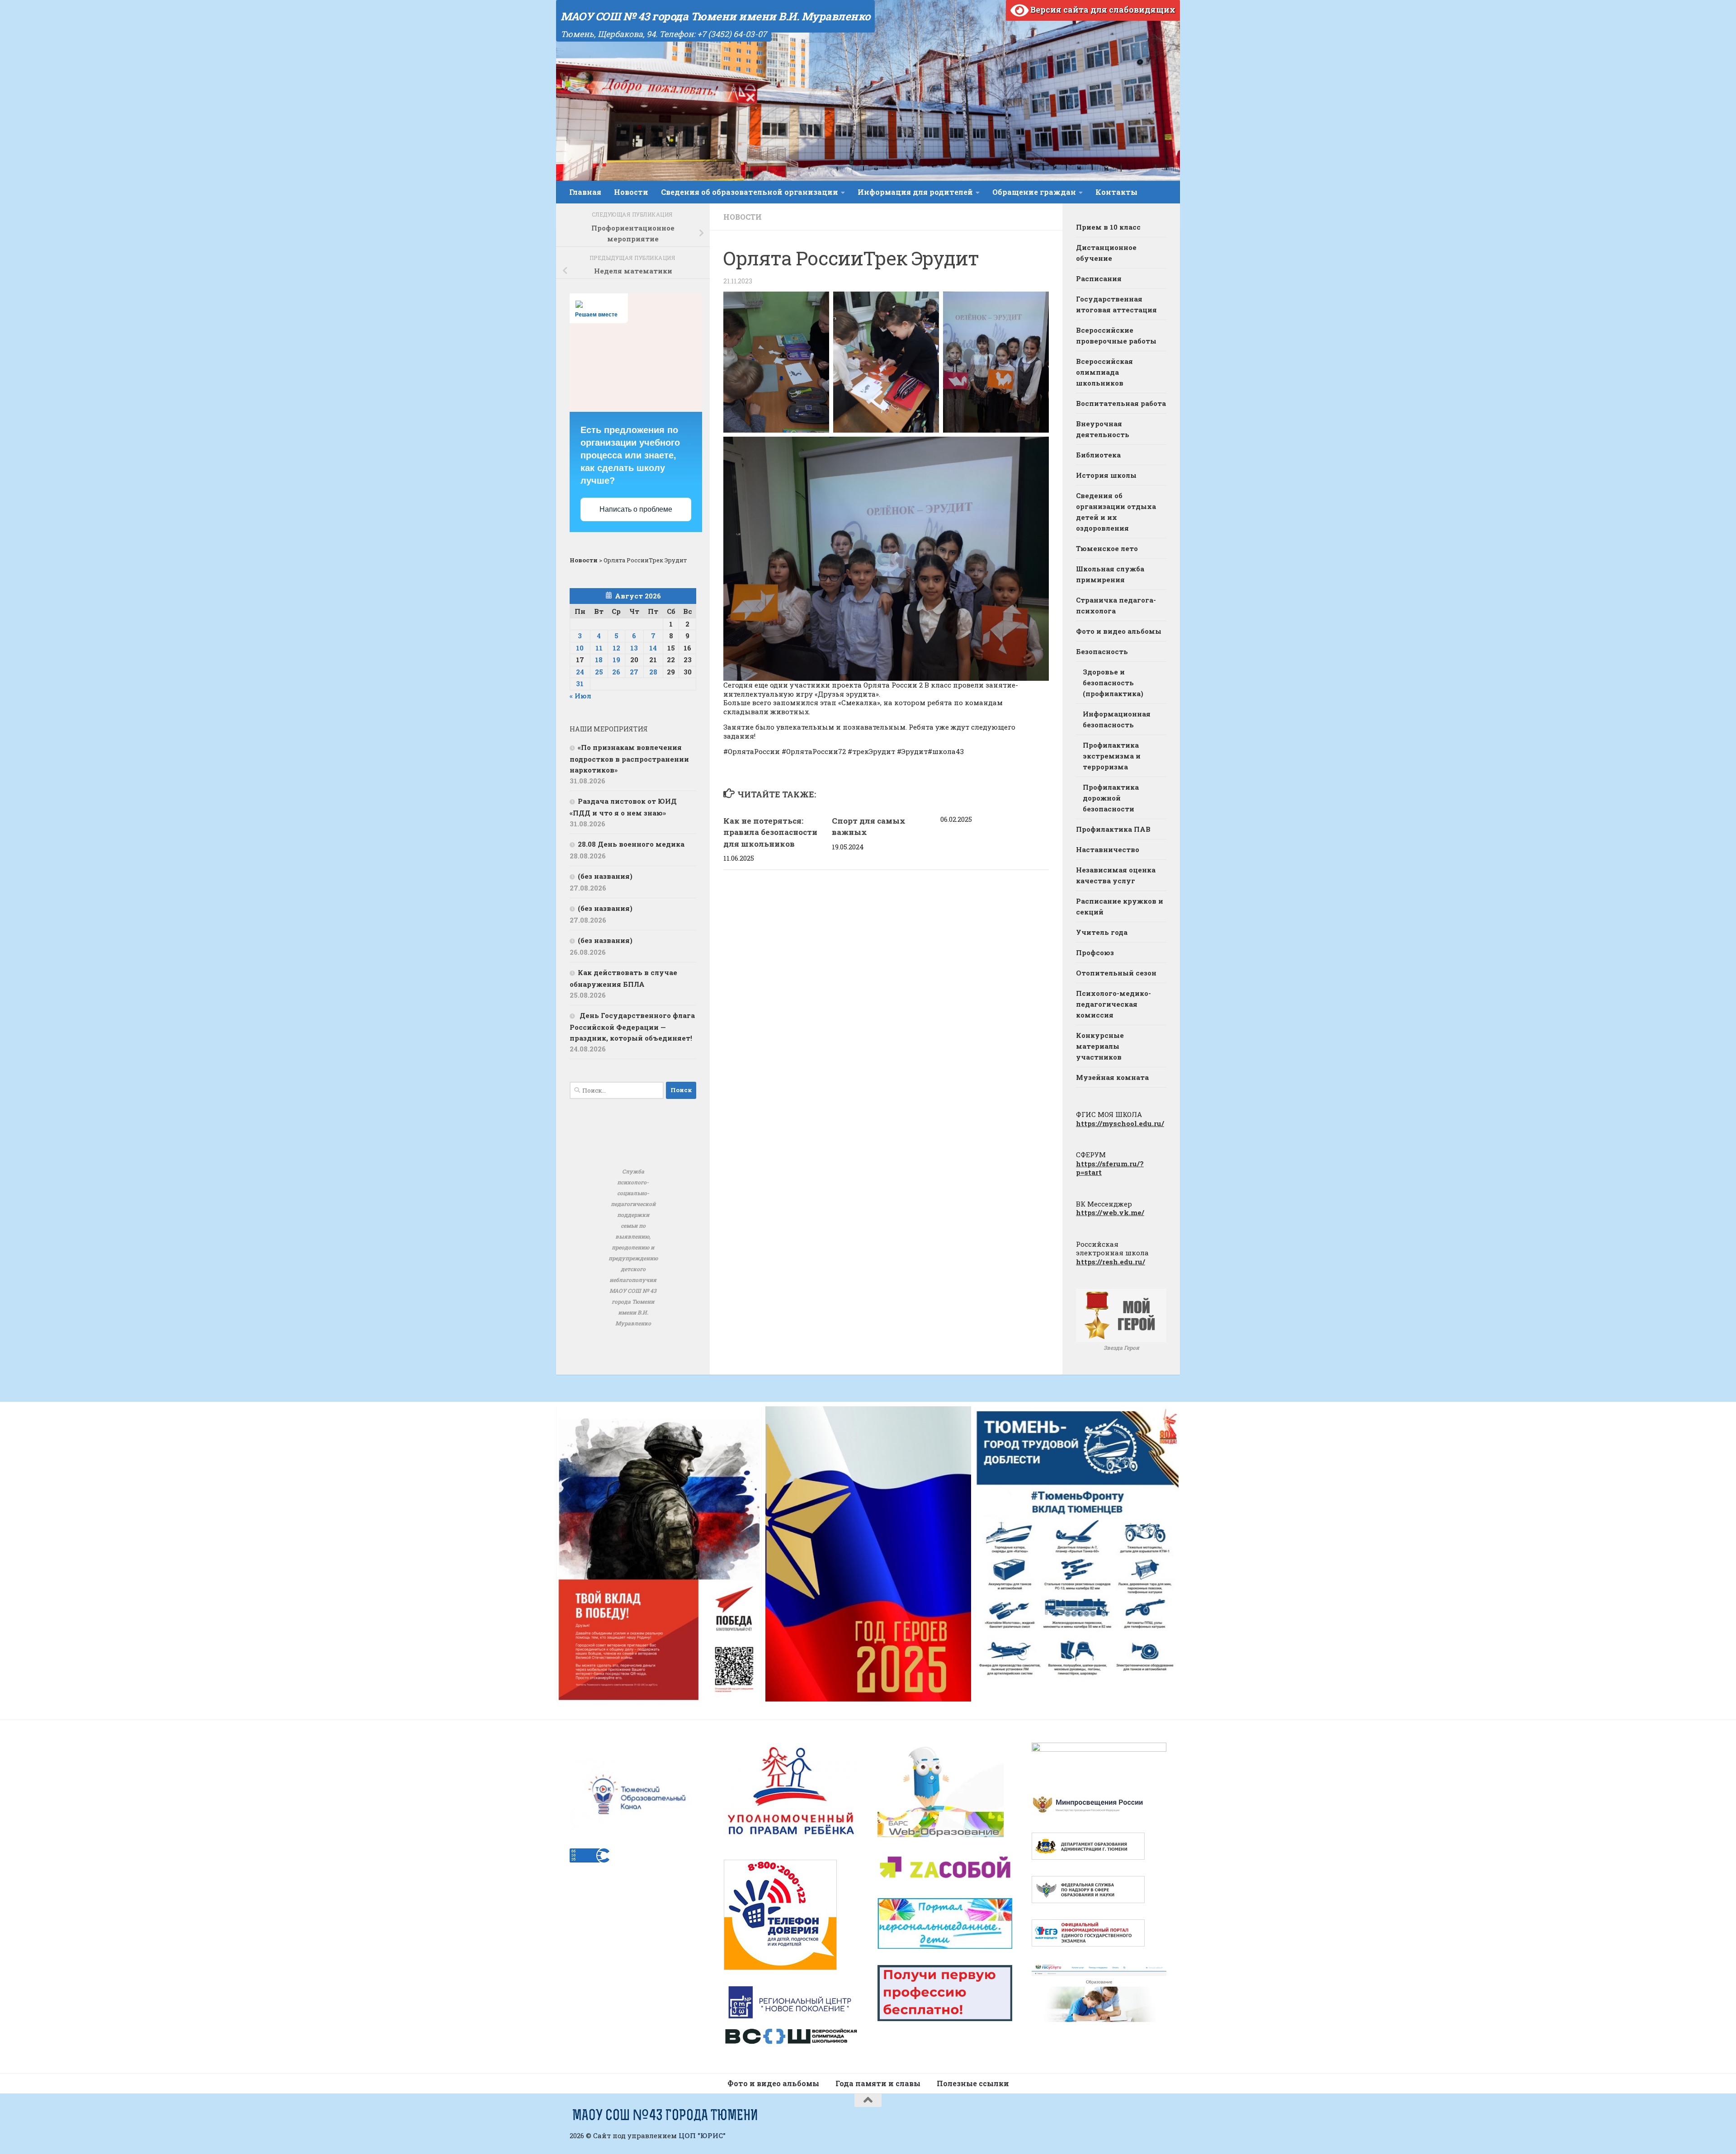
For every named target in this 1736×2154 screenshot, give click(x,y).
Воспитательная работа (1121, 403)
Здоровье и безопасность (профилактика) (1113, 683)
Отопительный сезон (1116, 973)
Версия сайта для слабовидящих (1102, 9)
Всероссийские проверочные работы (1116, 335)
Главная (585, 192)
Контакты (1116, 192)
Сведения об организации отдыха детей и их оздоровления (1116, 512)
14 (653, 648)
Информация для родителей (915, 192)
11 (599, 648)
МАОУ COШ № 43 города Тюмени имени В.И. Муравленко (715, 16)
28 (653, 672)
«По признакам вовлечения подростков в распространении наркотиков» (629, 759)
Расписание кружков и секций (1120, 906)
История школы (1106, 475)
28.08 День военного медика (631, 844)
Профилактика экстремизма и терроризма (1112, 756)
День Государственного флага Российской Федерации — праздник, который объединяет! (632, 1027)
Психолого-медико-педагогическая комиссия (1113, 1004)
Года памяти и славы (878, 2083)
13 (634, 648)
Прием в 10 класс (1108, 227)
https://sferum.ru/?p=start (1110, 1168)
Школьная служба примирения (1110, 574)
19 (616, 660)
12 (616, 648)
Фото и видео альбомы (1119, 631)
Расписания (1099, 278)
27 (634, 672)
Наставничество (1108, 849)
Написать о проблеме (636, 509)
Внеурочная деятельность (1103, 429)
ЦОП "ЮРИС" (702, 2135)
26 (616, 672)
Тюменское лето (1107, 548)
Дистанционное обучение (1106, 253)
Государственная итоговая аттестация (1116, 304)
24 (580, 672)
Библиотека (1098, 455)
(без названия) (605, 876)
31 (580, 683)
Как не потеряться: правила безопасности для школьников (770, 832)
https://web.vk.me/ (1110, 1212)
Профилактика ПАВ (1113, 829)
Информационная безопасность (1117, 719)
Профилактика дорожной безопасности (1111, 798)
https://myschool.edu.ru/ (1120, 1123)
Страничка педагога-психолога (1116, 605)
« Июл (580, 696)
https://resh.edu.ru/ (1111, 1262)
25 (599, 672)
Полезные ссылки (973, 2083)
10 (580, 648)
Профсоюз (1095, 952)
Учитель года (1102, 932)
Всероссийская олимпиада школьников (1104, 372)
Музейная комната (1112, 1077)
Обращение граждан (1034, 192)
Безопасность (1102, 651)
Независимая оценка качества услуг (1116, 875)
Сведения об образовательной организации (750, 192)
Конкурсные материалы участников (1100, 1046)
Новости (631, 192)
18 (599, 660)
